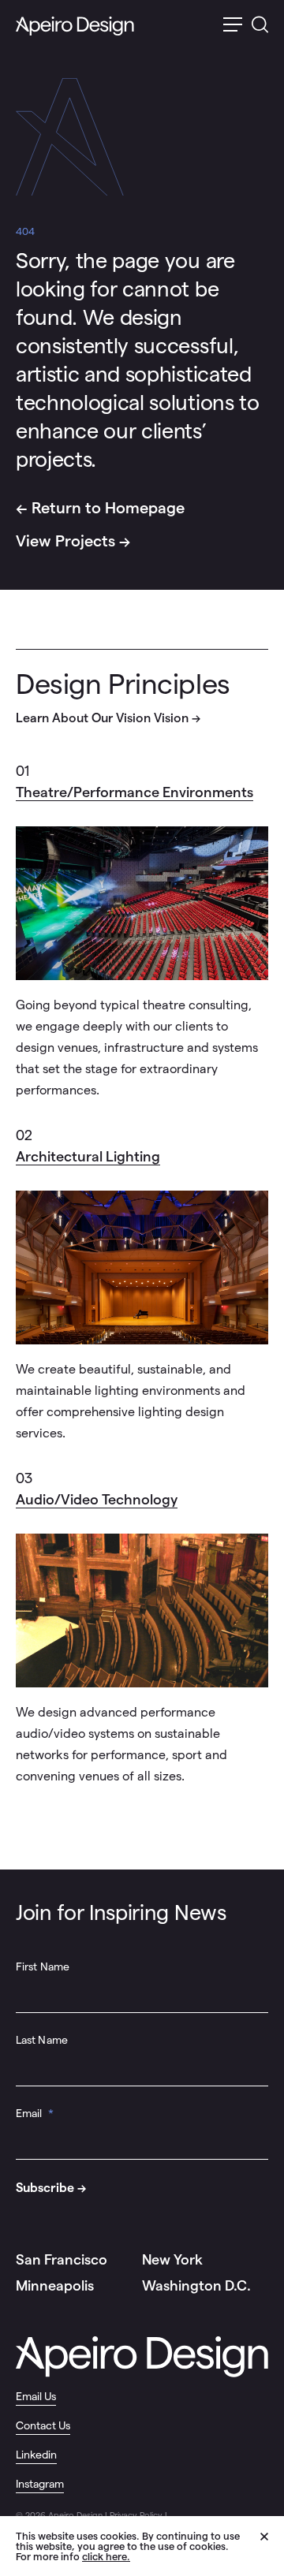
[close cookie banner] (272, 2545)
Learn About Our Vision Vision (102, 718)
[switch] (233, 26)
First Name (43, 1966)
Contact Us (43, 2425)
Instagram (40, 2484)
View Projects (65, 541)
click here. (106, 2557)
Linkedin (36, 2455)
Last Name (42, 2040)
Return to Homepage (108, 508)
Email (35, 2113)
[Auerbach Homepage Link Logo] (75, 26)
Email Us (36, 2396)
